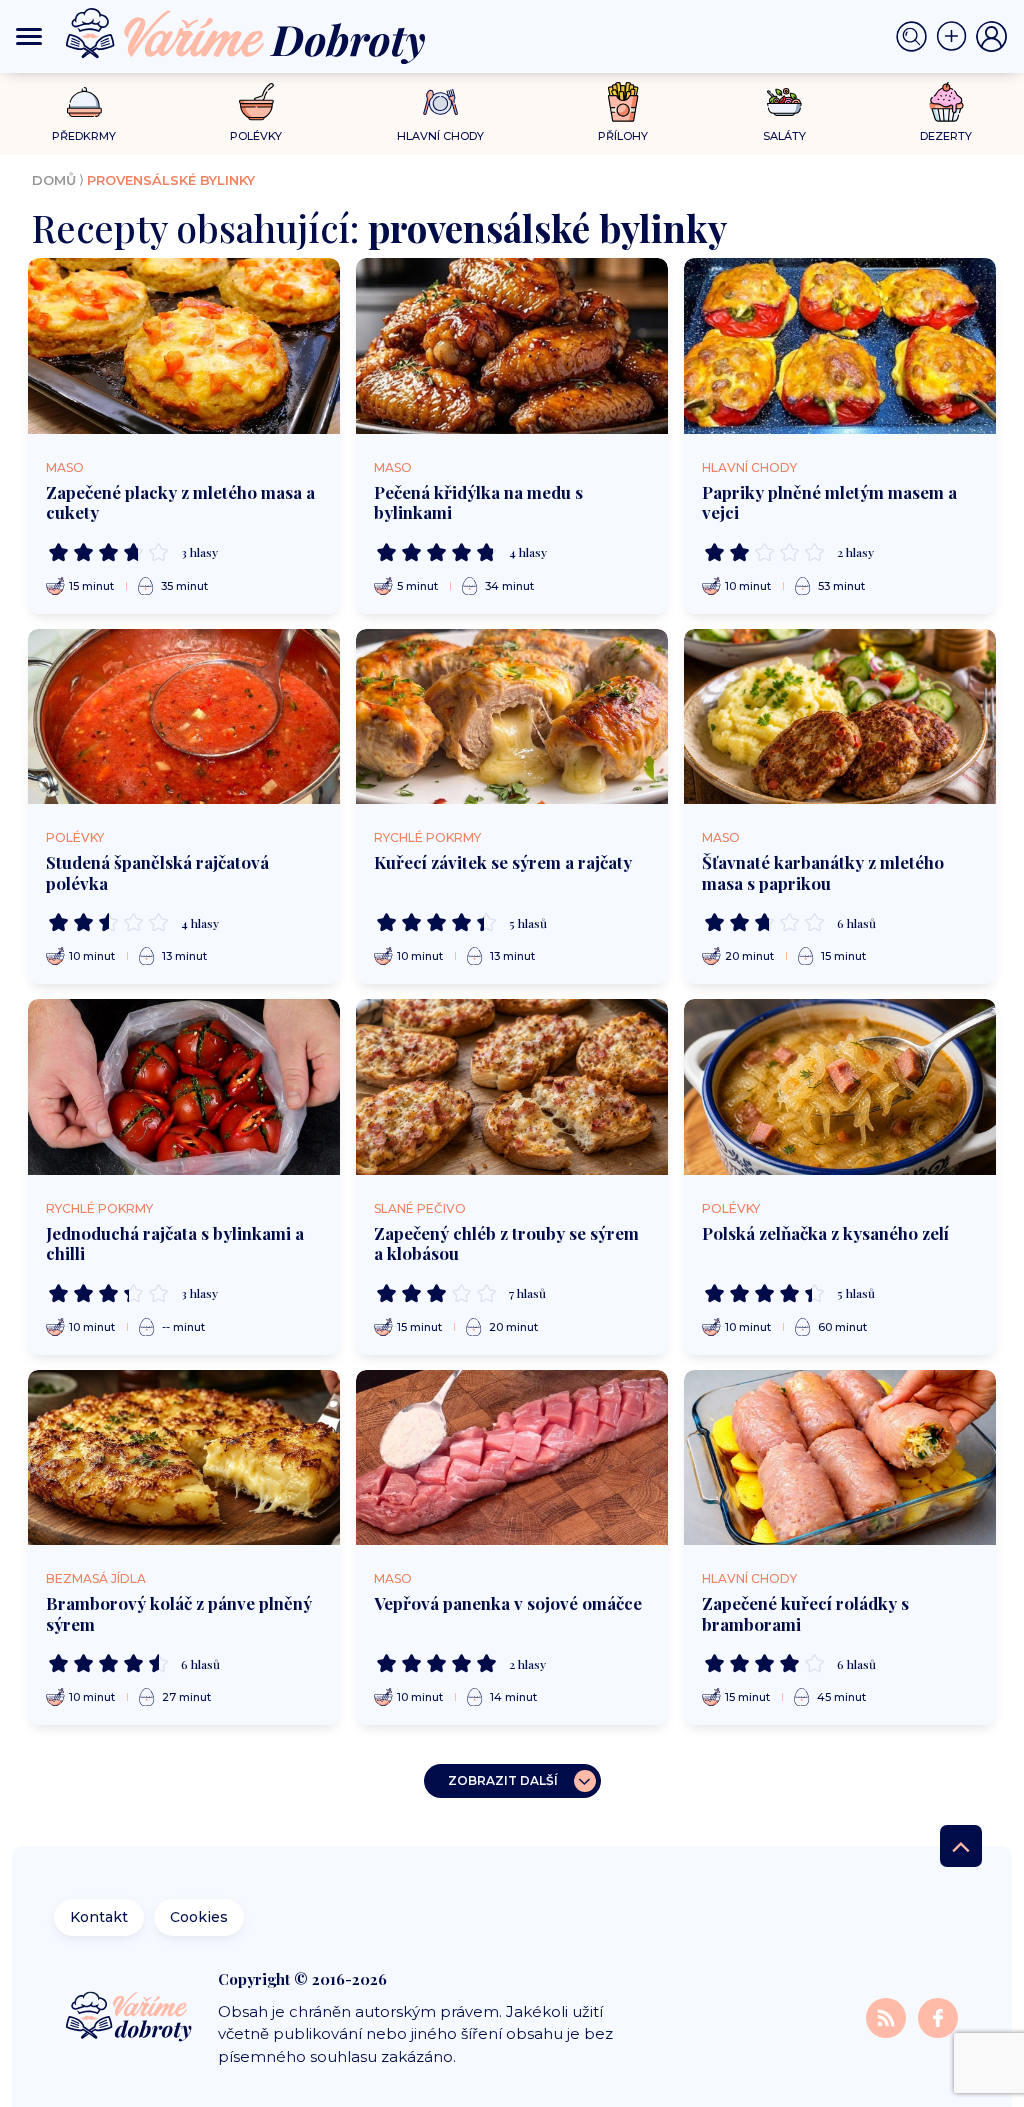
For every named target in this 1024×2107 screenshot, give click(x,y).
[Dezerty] (946, 102)
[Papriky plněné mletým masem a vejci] (840, 346)
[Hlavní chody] (440, 102)
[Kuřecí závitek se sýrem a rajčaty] (512, 717)
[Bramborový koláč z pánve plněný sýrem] (184, 1458)
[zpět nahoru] (961, 1846)
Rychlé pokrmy (427, 837)
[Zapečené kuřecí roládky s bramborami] (840, 1458)
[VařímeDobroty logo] (245, 36)
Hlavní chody (749, 467)
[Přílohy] (623, 102)
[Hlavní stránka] (130, 2018)
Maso (65, 467)
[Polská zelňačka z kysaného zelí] (840, 1087)
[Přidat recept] (956, 37)
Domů (54, 180)
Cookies (199, 1917)
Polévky (75, 837)
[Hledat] (916, 37)
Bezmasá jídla (96, 1578)
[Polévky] (256, 102)
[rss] (888, 2017)
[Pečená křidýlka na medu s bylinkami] (512, 346)
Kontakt (99, 1917)
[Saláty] (784, 102)
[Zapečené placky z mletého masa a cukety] (184, 346)
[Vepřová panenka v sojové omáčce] (512, 1458)
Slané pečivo (420, 1208)
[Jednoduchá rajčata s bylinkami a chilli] (184, 1087)
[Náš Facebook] (938, 2017)
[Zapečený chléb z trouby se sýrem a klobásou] (512, 1087)
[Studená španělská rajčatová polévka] (184, 717)
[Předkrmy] (84, 101)
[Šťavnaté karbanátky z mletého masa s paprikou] (840, 717)
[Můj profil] (992, 37)
